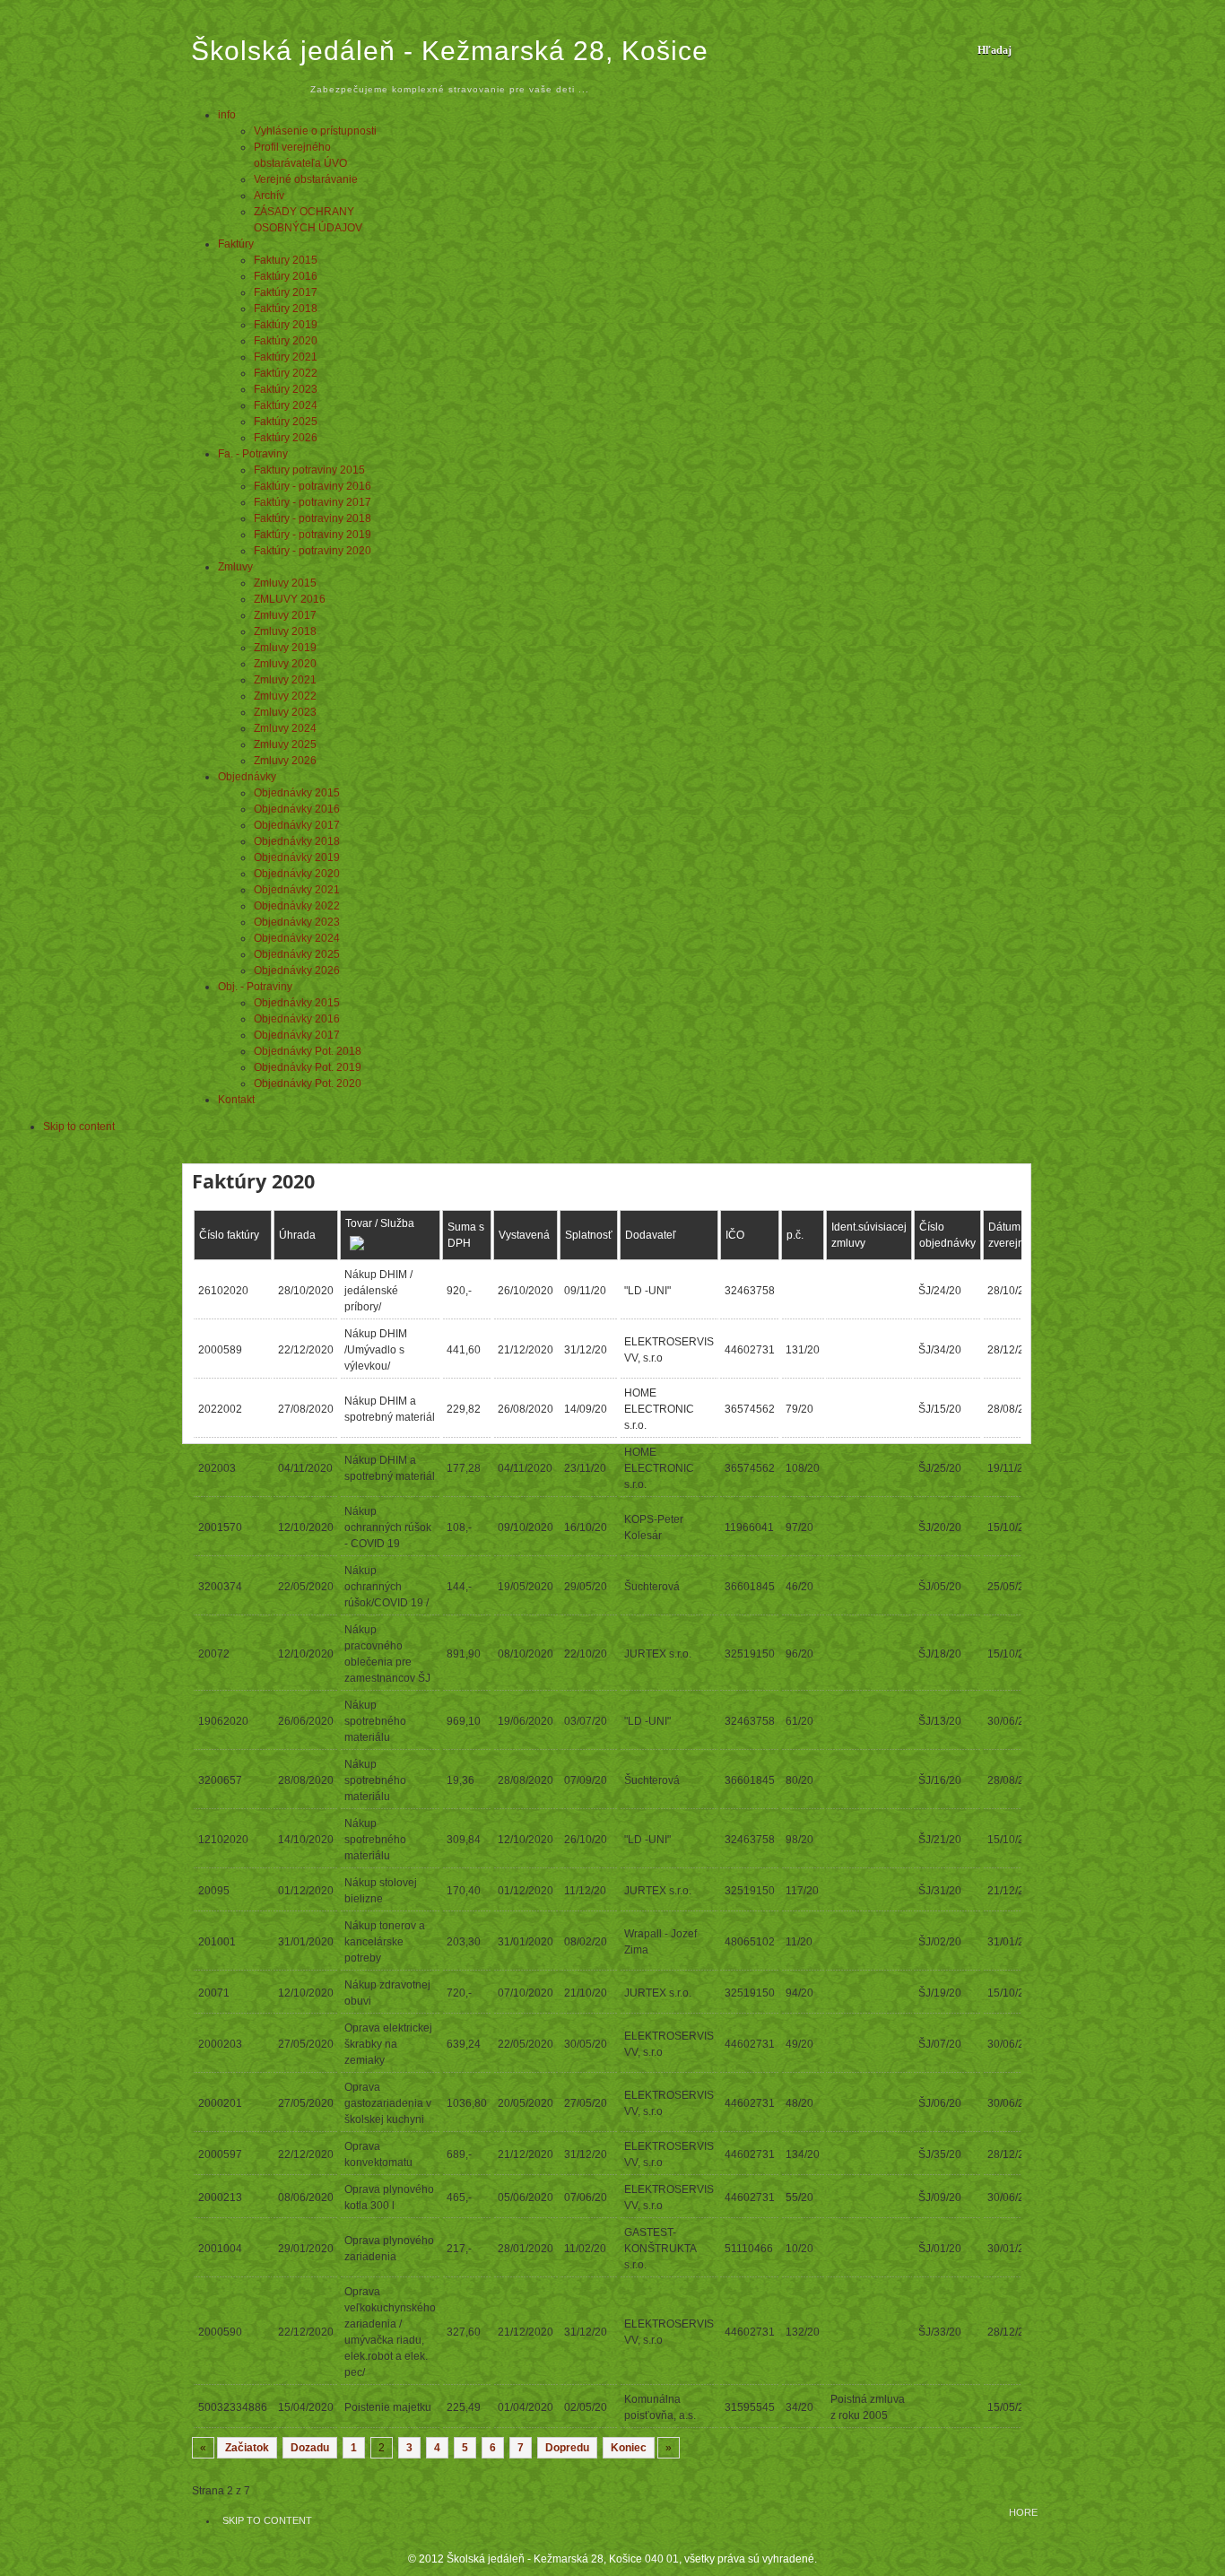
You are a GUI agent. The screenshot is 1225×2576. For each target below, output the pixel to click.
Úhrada (297, 1235)
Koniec (629, 2448)
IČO (735, 1235)
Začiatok (247, 2448)
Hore (1023, 2512)
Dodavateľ (651, 1235)
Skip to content (79, 1127)
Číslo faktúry (229, 1235)
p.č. (795, 1235)
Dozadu (310, 2448)
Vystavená (524, 1235)
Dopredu (567, 2448)
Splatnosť (589, 1235)
